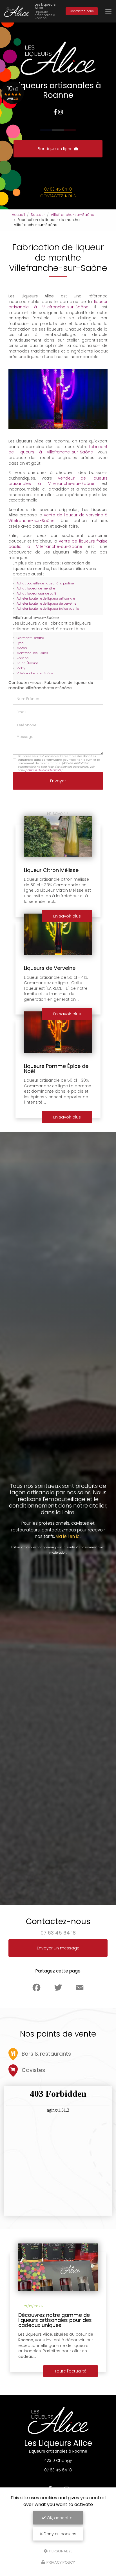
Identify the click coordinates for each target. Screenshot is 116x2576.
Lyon (20, 643)
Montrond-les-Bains (32, 653)
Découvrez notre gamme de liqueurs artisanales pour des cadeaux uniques (55, 2320)
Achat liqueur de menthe (36, 588)
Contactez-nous (82, 11)
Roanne (23, 658)
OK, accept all (60, 2518)
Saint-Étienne (27, 663)
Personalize (61, 2551)
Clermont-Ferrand (30, 638)
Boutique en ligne (56, 149)
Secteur (38, 215)
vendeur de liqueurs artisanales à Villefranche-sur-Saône (58, 481)
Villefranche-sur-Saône (72, 215)
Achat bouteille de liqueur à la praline (45, 583)
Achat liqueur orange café (36, 593)
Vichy (21, 668)
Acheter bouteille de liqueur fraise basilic (48, 609)
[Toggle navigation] (108, 11)
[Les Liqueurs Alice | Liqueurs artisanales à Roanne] (17, 11)
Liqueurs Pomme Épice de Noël (56, 1069)
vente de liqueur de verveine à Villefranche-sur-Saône (58, 518)
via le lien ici (68, 1536)
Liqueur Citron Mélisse (51, 870)
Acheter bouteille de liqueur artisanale (46, 598)
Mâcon (22, 648)
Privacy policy (60, 2562)
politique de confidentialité (43, 770)
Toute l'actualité (71, 2371)
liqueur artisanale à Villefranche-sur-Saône (58, 304)
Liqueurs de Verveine (50, 968)
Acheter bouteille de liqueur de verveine (46, 604)
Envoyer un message (58, 1948)
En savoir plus (67, 1117)
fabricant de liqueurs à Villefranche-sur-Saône (58, 449)
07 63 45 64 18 (58, 189)
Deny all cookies (59, 2534)
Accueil (18, 215)
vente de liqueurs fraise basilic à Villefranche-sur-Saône (58, 544)
